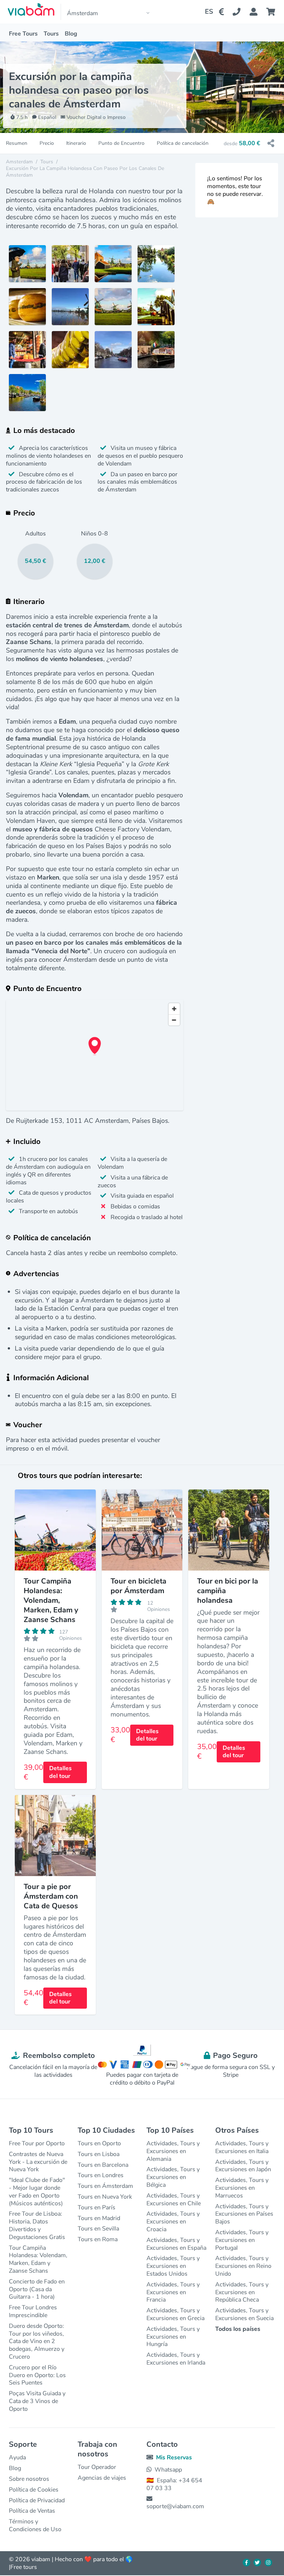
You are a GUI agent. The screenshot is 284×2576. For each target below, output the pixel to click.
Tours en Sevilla (98, 2229)
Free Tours (23, 34)
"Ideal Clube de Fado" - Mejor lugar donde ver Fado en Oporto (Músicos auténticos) (37, 2192)
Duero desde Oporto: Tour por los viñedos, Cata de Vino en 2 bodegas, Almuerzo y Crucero (37, 2341)
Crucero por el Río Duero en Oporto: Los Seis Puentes (37, 2375)
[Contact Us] (241, 12)
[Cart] (272, 12)
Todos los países (238, 2329)
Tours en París (97, 2208)
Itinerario (76, 143)
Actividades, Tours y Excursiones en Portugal (242, 2240)
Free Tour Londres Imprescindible (33, 2311)
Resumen (17, 143)
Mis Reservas (174, 2457)
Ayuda (17, 2457)
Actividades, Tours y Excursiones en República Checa (242, 2292)
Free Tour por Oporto (37, 2143)
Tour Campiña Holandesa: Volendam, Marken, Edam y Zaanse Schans (38, 2259)
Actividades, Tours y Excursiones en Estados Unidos (173, 2266)
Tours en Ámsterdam (105, 2186)
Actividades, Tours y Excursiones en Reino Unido (243, 2266)
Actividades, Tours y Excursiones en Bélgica (173, 2177)
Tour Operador (97, 2467)
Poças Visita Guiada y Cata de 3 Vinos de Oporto (37, 2401)
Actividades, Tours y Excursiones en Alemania (173, 2151)
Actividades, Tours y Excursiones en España (176, 2244)
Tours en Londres (101, 2175)
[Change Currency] (223, 12)
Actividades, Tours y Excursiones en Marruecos (242, 2188)
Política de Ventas (32, 2511)
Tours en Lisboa (99, 2154)
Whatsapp (168, 2470)
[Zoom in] (174, 1009)
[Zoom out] (174, 1020)
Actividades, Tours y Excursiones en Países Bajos (244, 2214)
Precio (47, 143)
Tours (51, 34)
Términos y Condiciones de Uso (35, 2525)
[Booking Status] (258, 12)
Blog (71, 34)
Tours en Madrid (99, 2218)
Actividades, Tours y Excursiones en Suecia (244, 2314)
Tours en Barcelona (103, 2165)
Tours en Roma (98, 2239)
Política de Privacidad (37, 2500)
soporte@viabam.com (175, 2506)
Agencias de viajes (102, 2478)
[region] (95, 1055)
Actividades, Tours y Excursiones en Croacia (173, 2222)
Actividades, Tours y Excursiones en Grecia (175, 2314)
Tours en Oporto (99, 2143)
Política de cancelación (183, 143)
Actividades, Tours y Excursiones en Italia (242, 2147)
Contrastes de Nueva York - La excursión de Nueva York (38, 2162)
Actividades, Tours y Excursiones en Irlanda (176, 2359)
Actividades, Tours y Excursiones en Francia (173, 2292)
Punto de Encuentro (121, 143)
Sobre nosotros (29, 2479)
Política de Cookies (34, 2490)
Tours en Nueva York (105, 2197)
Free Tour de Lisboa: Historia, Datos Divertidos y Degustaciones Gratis (37, 2225)
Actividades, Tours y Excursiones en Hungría (173, 2337)
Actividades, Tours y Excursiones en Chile (174, 2200)
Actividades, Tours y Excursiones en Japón (243, 2166)
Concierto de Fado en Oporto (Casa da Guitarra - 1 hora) (37, 2289)
